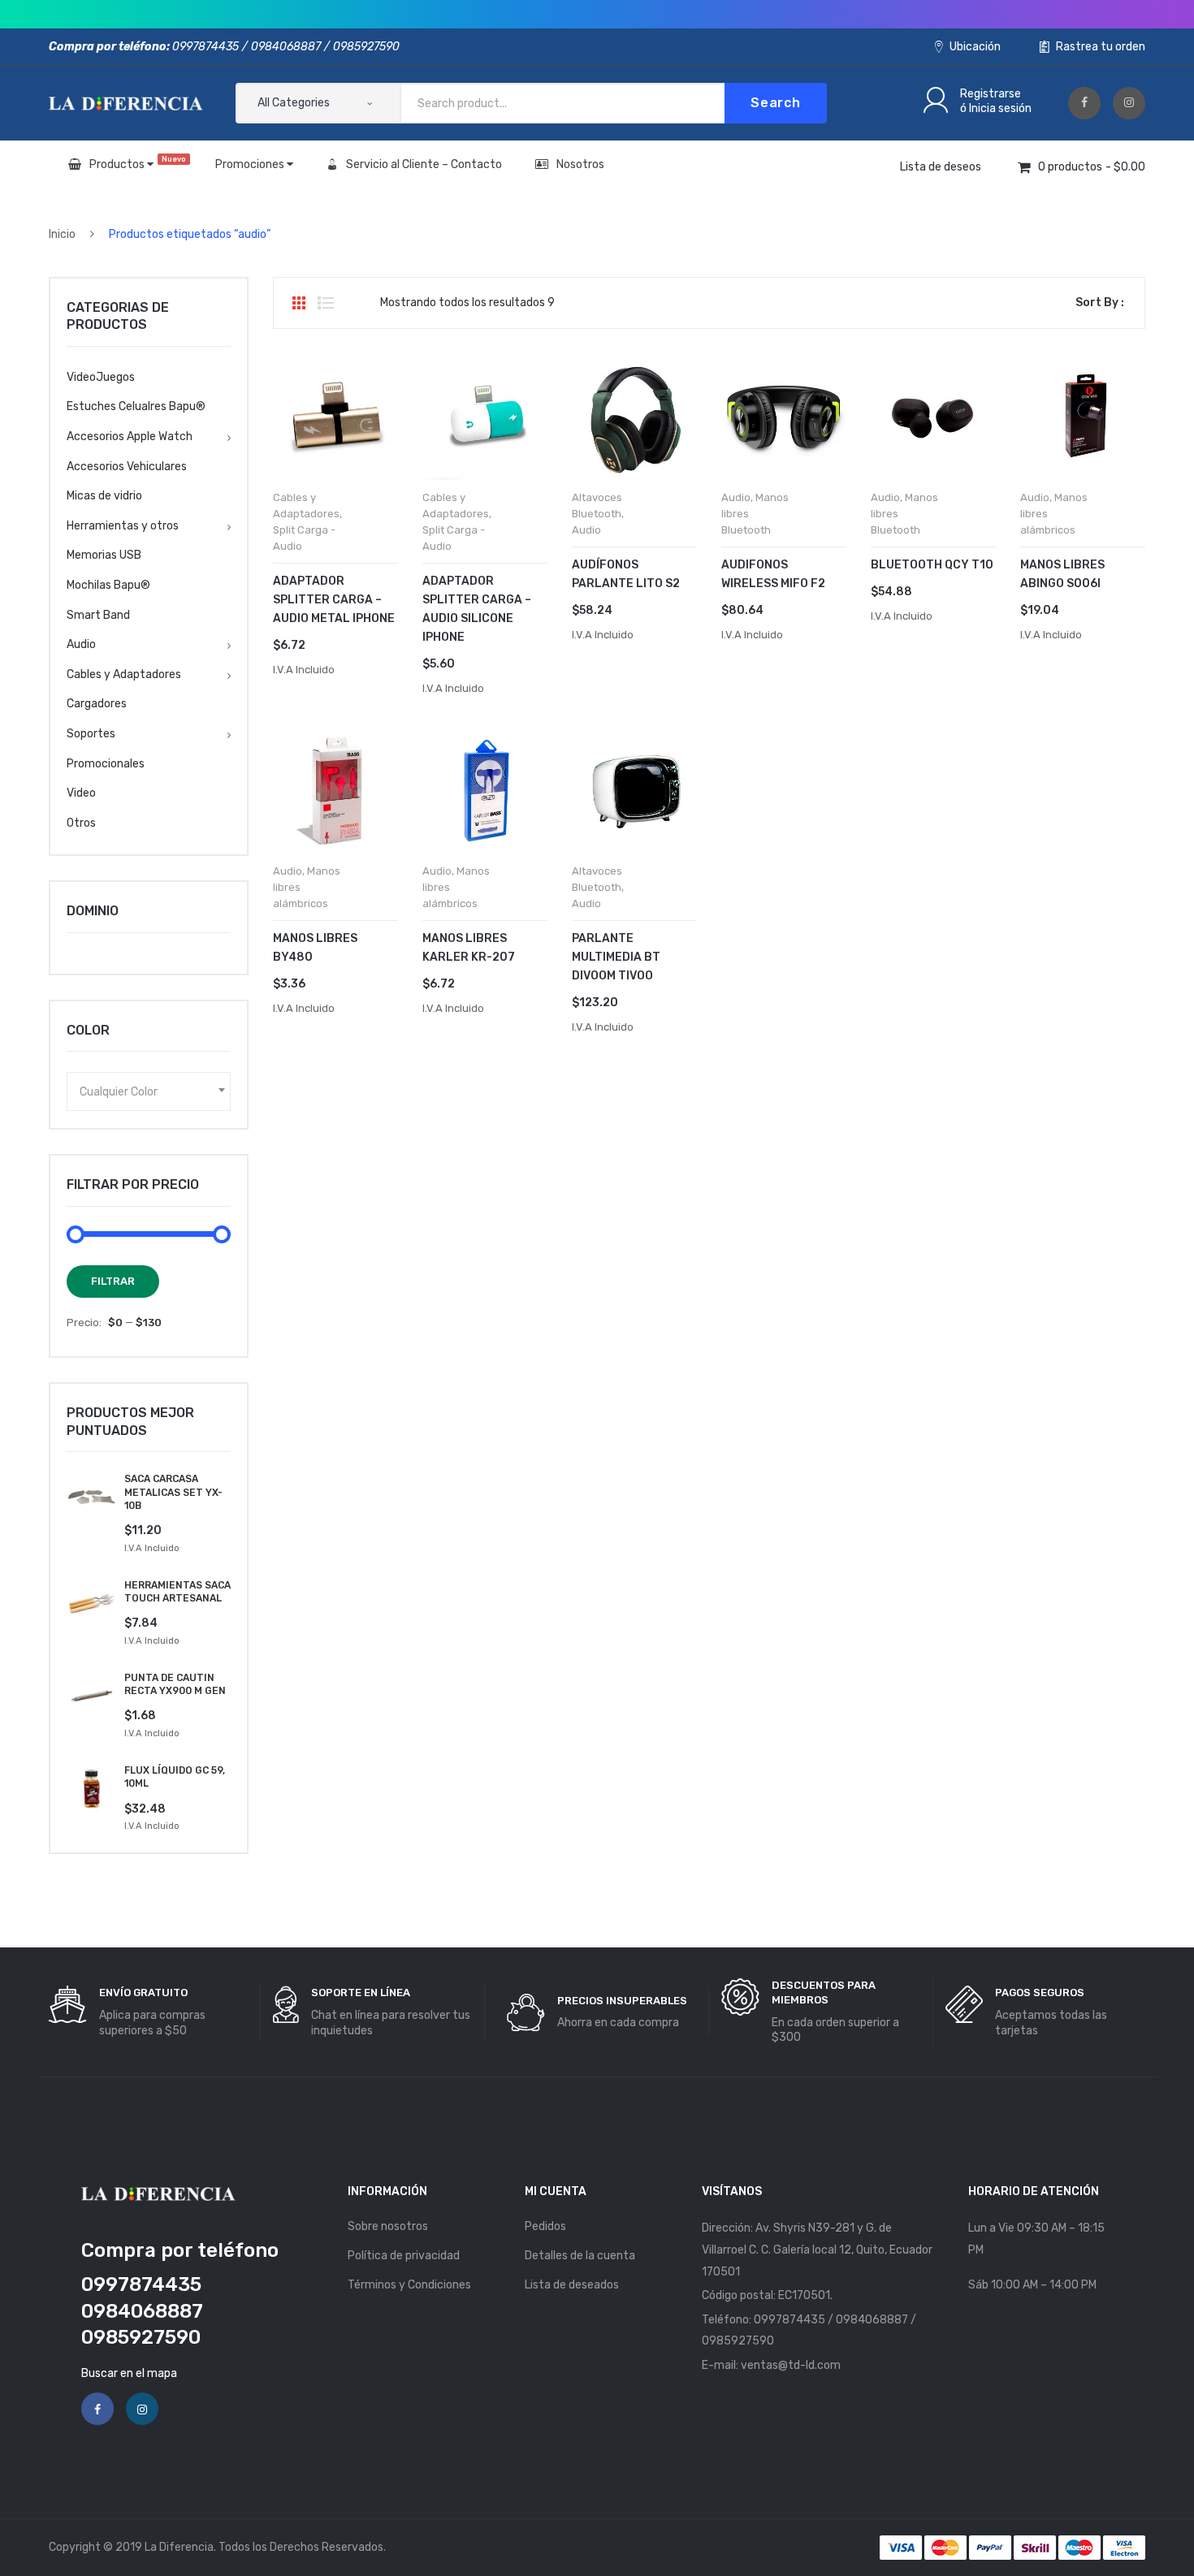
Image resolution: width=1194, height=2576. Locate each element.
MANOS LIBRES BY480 (315, 948)
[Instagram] (1129, 103)
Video (81, 793)
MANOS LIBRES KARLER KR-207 (469, 948)
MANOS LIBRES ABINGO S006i (1062, 574)
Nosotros (580, 164)
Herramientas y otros (123, 526)
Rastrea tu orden (1099, 47)
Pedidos (545, 2226)
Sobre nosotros (388, 2226)
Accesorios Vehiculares (127, 467)
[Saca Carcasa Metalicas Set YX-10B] (91, 1497)
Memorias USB (104, 555)
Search (776, 103)
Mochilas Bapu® (108, 585)
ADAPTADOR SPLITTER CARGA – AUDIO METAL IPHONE (334, 600)
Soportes (91, 734)
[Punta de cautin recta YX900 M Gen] (91, 1696)
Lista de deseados (572, 2285)
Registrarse (991, 94)
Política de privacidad (404, 2256)
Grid (299, 303)
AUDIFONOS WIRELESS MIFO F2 (773, 574)
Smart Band (98, 615)
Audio (586, 530)
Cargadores (97, 704)
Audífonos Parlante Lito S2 (626, 574)
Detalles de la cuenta (580, 2256)
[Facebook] (1084, 103)
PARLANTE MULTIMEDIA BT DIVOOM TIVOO (616, 957)
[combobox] (149, 1091)
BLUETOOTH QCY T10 (932, 565)
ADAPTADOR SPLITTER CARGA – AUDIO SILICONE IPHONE (477, 609)
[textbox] (149, 1091)
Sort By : (1100, 303)
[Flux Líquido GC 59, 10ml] (91, 1789)
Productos (138, 163)
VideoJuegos (101, 377)
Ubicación (974, 47)
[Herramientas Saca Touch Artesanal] (91, 1604)
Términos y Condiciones (409, 2285)
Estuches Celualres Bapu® (136, 406)
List (326, 303)
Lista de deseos (941, 167)
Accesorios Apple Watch (130, 437)
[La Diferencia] (126, 103)
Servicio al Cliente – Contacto (424, 164)
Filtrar (113, 1281)
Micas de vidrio (104, 496)
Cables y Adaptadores (124, 674)
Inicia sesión (1000, 108)
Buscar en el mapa (129, 2373)
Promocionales (106, 764)
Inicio (62, 234)
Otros (81, 823)
